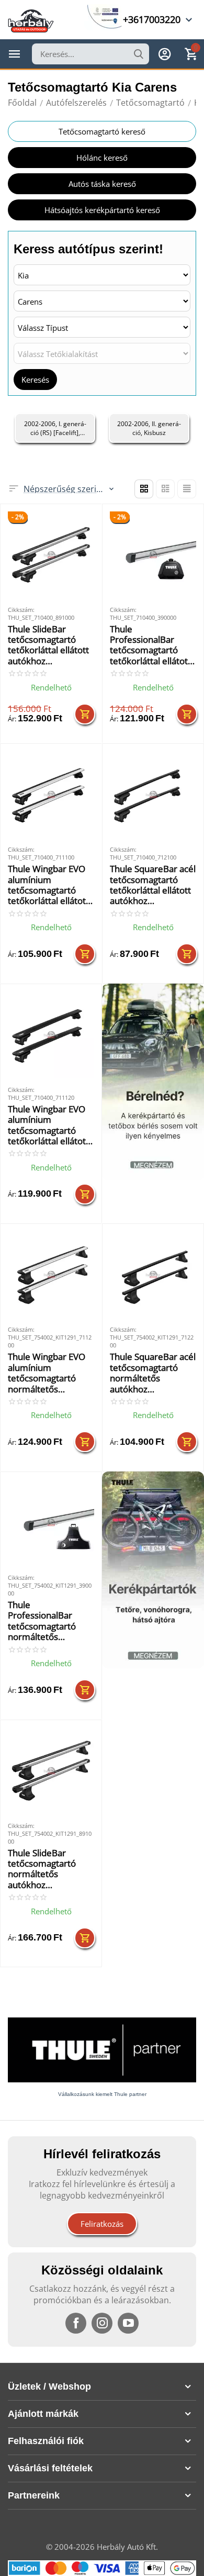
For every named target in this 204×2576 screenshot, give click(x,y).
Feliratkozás (102, 2224)
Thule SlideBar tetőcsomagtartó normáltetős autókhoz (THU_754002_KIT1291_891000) (49, 1869)
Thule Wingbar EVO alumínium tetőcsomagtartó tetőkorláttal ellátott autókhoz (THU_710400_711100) (50, 885)
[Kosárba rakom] (85, 714)
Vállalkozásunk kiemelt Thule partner (102, 2094)
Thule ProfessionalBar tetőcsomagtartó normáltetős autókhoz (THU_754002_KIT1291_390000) (49, 1621)
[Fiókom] (165, 54)
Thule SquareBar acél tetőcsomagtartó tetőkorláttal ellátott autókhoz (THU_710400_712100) (153, 885)
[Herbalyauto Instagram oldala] (102, 2323)
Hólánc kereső (102, 158)
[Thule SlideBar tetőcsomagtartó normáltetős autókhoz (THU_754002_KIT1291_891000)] (51, 1771)
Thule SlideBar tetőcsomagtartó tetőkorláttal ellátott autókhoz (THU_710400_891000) (50, 645)
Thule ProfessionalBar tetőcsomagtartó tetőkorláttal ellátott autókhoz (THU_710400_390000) (152, 645)
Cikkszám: (21, 610)
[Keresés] (139, 54)
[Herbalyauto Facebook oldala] (76, 2323)
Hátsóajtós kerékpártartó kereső (102, 210)
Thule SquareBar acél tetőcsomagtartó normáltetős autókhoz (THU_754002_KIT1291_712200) (153, 1373)
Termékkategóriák (15, 54)
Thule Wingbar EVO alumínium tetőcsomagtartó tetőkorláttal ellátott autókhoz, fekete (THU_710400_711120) (50, 1125)
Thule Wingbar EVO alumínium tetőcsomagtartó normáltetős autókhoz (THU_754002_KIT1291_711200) (49, 1373)
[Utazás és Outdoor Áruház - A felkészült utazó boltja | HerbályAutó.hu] (31, 20)
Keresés (35, 380)
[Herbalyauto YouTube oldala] (128, 2323)
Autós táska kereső (102, 184)
